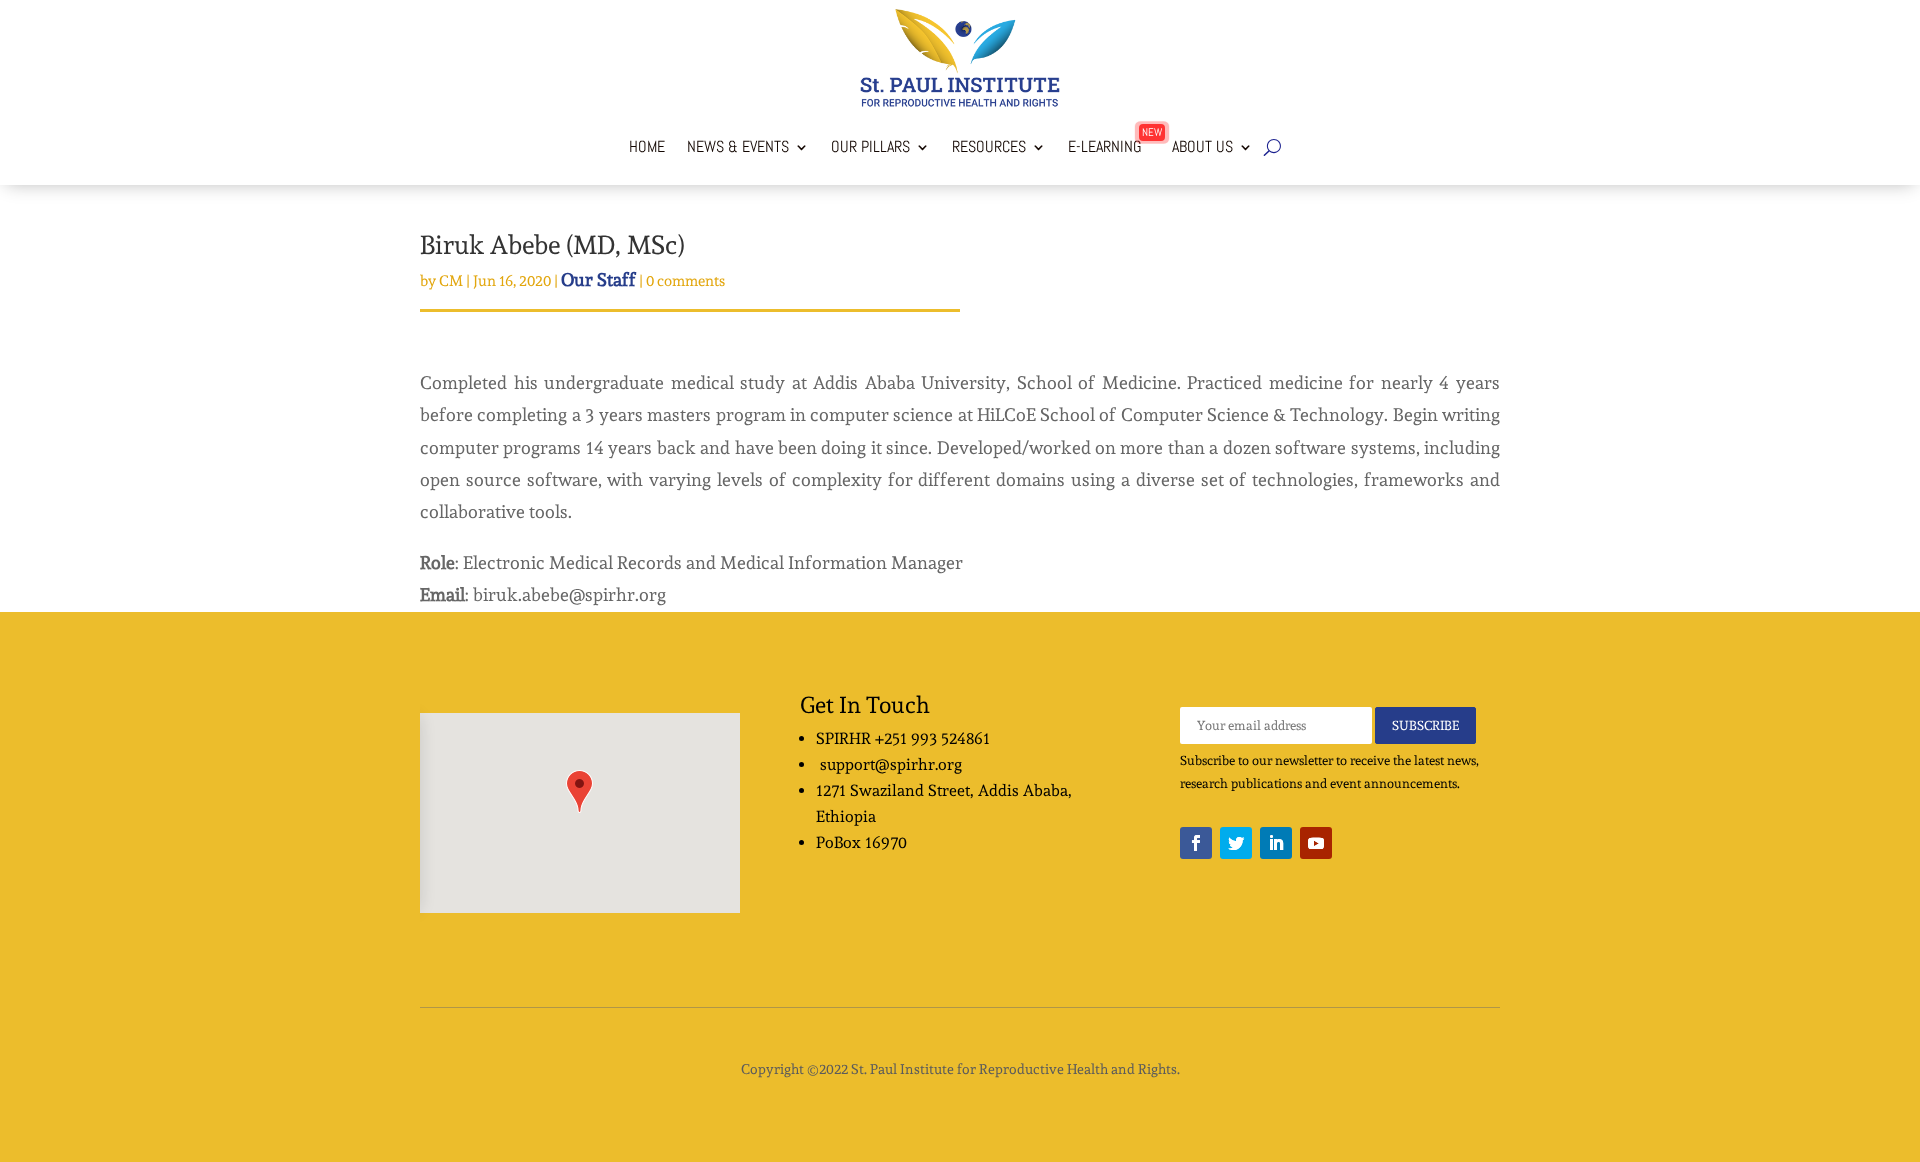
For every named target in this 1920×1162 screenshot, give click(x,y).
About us (1198, 146)
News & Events (738, 146)
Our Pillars (870, 146)
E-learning (1105, 146)
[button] (579, 791)
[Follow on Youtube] (1316, 843)
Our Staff (598, 279)
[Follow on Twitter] (1236, 843)
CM (451, 281)
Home (647, 146)
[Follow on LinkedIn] (1276, 843)
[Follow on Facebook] (1196, 843)
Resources (989, 146)
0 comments (685, 281)
